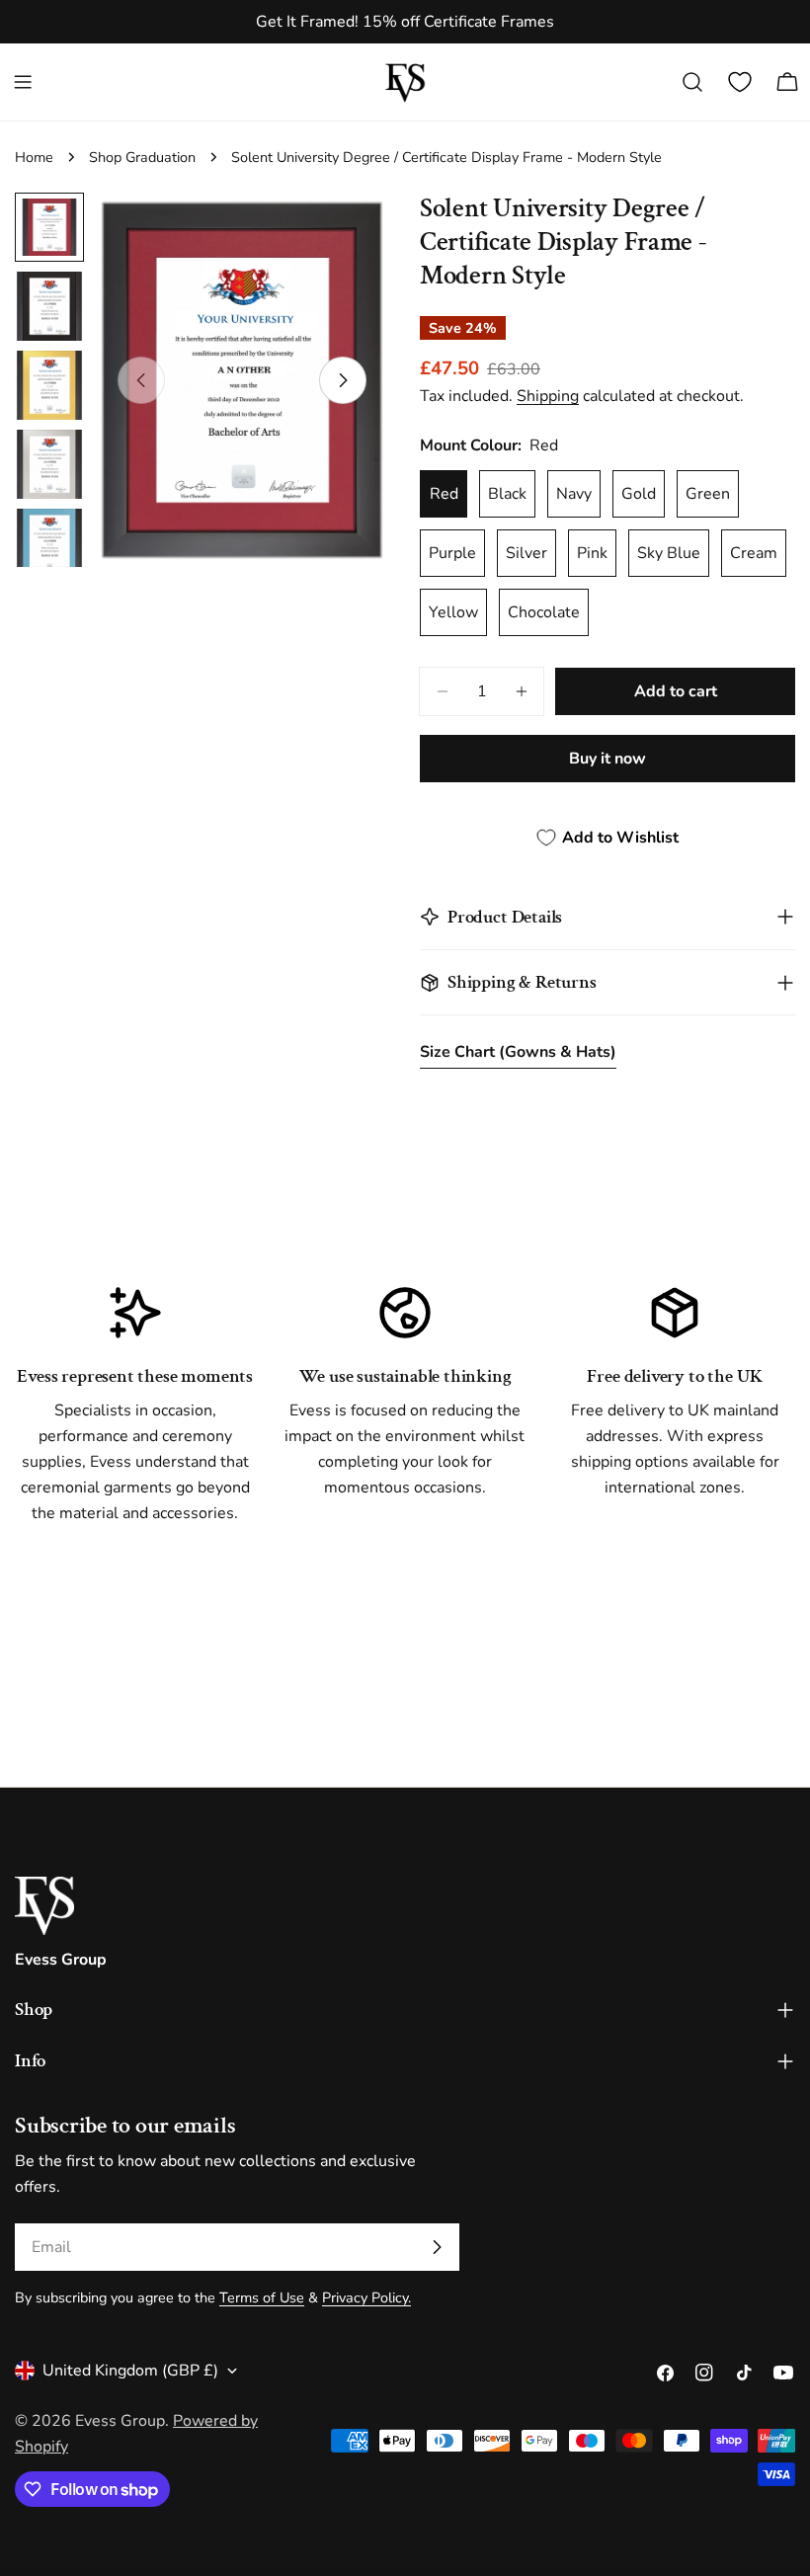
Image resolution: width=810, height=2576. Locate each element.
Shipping (548, 396)
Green (708, 494)
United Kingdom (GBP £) (130, 2371)
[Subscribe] (437, 2247)
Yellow (453, 612)
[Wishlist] (740, 82)
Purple (452, 553)
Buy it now (607, 759)
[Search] (692, 82)
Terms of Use (262, 2297)
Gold (639, 494)
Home (34, 157)
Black (507, 494)
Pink (592, 553)
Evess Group (120, 2421)
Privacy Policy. (366, 2297)
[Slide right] (343, 380)
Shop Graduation (142, 157)
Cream (754, 553)
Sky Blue (669, 553)
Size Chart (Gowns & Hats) (518, 1052)
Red (444, 494)
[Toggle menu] (23, 82)
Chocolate (544, 612)
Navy (574, 494)
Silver (526, 553)
